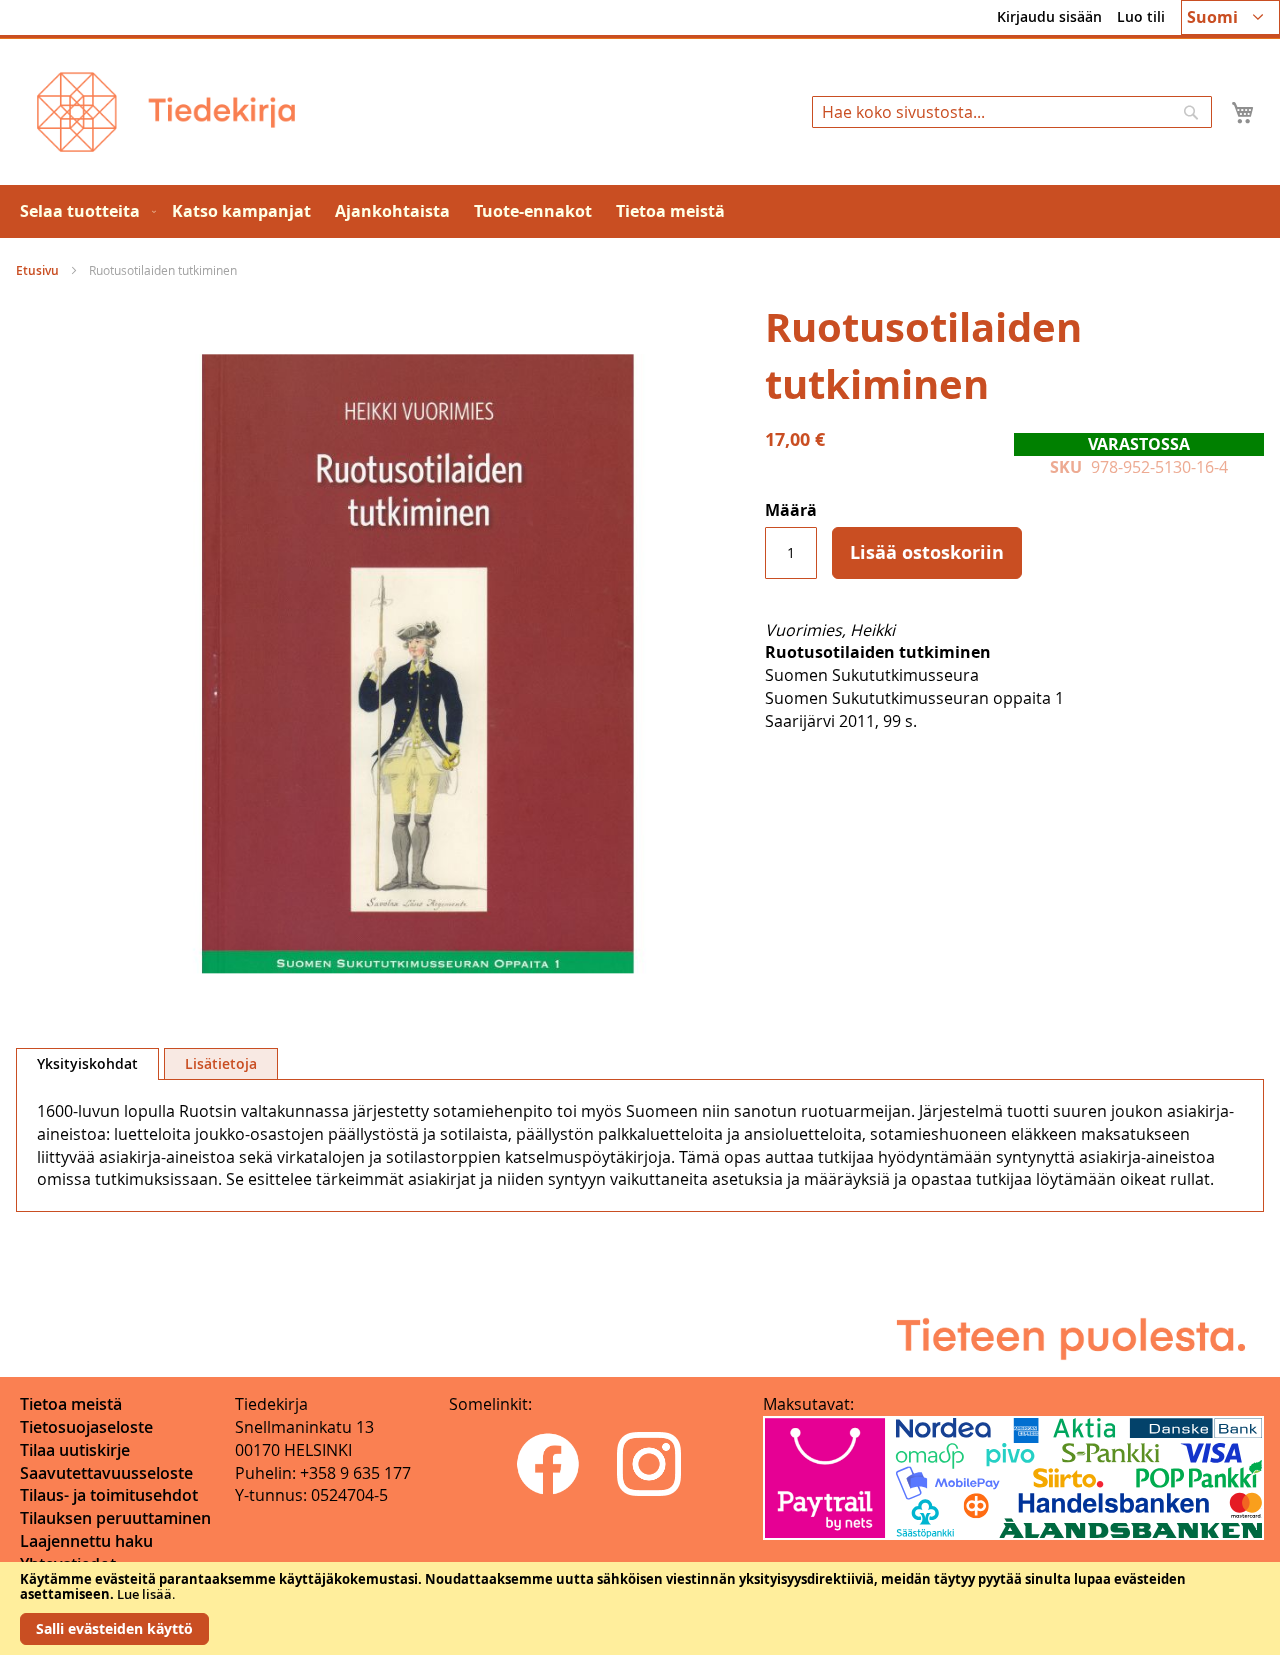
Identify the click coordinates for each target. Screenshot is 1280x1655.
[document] (640, 1608)
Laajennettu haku (86, 1541)
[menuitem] (84, 211)
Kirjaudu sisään (1049, 16)
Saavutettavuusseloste (106, 1473)
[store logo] (166, 112)
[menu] (640, 211)
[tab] (87, 1064)
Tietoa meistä (71, 1404)
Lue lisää (144, 1594)
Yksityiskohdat (87, 1063)
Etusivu (37, 270)
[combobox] (1012, 112)
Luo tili (1141, 16)
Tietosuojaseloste (86, 1427)
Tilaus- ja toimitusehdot (109, 1495)
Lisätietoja (221, 1063)
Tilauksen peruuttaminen (115, 1518)
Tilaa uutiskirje (75, 1450)
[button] (1230, 17)
